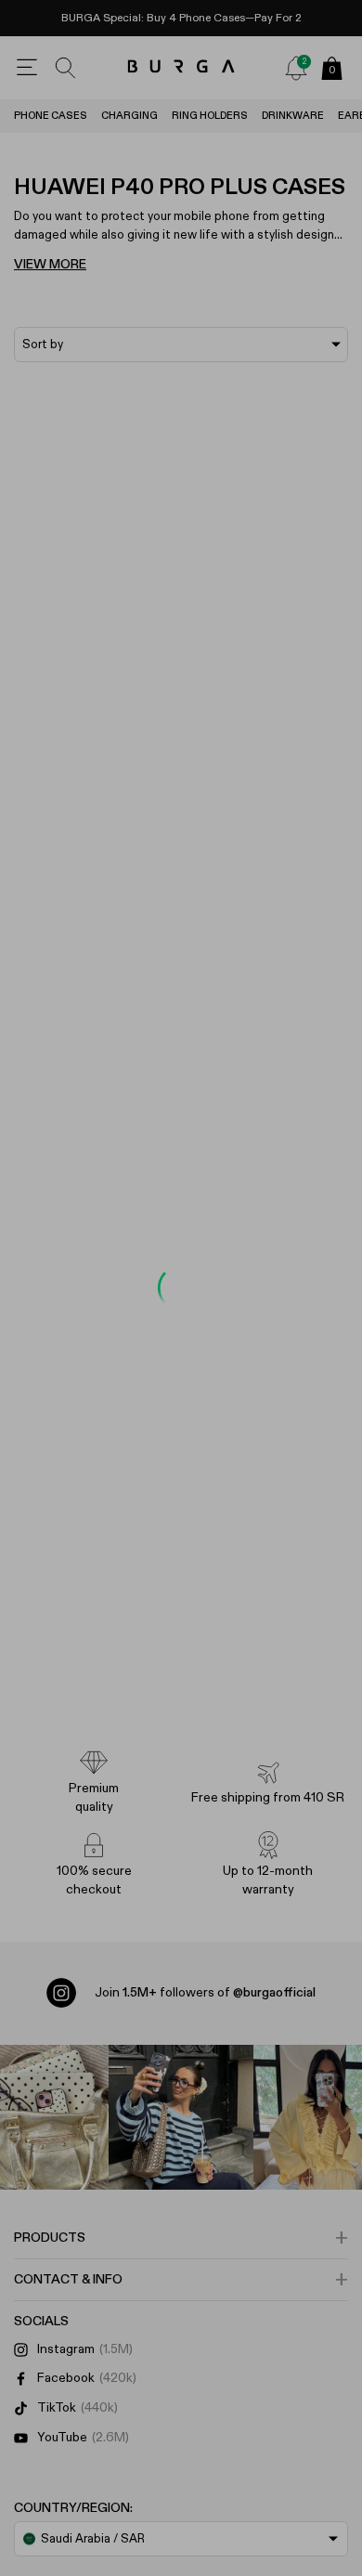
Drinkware (293, 116)
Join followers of (205, 1993)
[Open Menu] (27, 68)
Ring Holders (210, 116)
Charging (129, 116)
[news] (296, 68)
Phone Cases (51, 116)
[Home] (181, 67)
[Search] (66, 68)
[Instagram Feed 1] (181, 2117)
